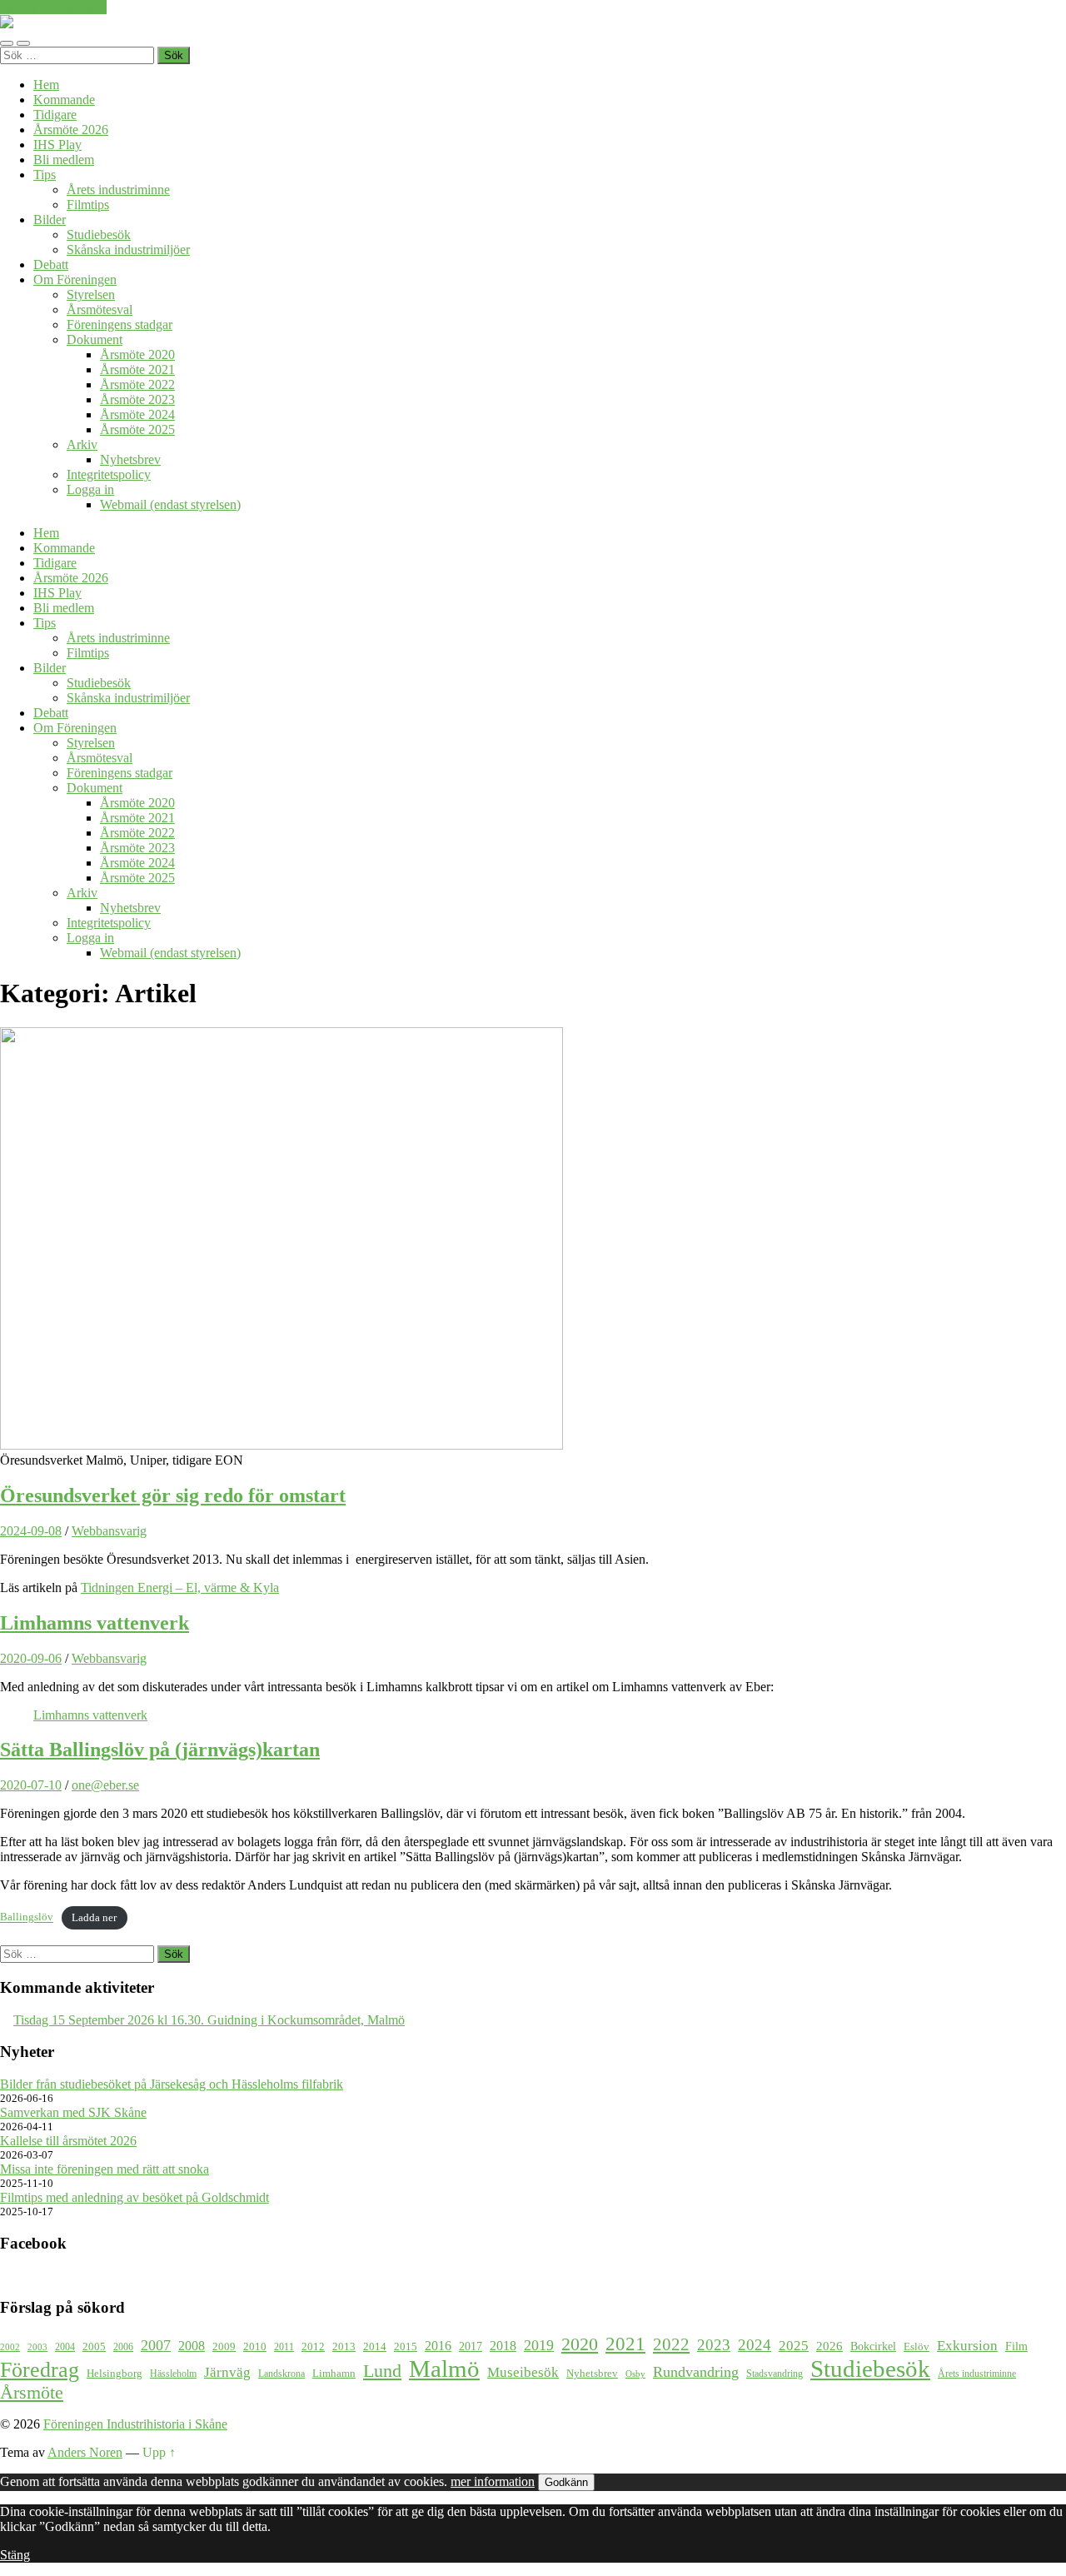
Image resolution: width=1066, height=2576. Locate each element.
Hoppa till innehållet (53, 7)
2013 (344, 2347)
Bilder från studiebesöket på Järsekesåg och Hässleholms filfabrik (172, 2084)
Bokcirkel (873, 2346)
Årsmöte (32, 2393)
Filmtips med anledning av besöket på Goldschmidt (134, 2197)
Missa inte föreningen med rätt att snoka (105, 2169)
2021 (625, 2344)
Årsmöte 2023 (137, 399)
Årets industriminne (118, 190)
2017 (471, 2346)
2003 (37, 2347)
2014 (375, 2347)
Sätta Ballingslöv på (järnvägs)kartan (160, 1750)
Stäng (15, 2555)
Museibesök (523, 2372)
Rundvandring (696, 2372)
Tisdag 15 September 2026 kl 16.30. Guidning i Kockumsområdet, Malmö (209, 2020)
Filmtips (88, 205)
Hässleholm (173, 2374)
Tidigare (55, 115)
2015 (406, 2346)
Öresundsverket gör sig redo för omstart (173, 1495)
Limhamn (334, 2374)
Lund (382, 2371)
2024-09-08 (31, 1531)
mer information (493, 2481)
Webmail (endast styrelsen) (170, 504)
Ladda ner (94, 1918)
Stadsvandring (775, 2374)
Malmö (444, 2369)
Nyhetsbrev (130, 459)
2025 (794, 2346)
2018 (503, 2346)
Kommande (64, 100)
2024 (755, 2345)
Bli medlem (64, 160)
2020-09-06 (31, 1658)
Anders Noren (85, 2452)
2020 (580, 2344)
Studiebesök (99, 235)
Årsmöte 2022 (137, 384)
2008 (192, 2346)
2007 (156, 2345)
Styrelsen (91, 295)
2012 (313, 2347)
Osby (635, 2374)
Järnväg (227, 2372)
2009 (224, 2346)
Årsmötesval (100, 310)
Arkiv (82, 444)
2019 (539, 2345)
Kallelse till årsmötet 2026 (68, 2141)
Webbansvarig (109, 1531)
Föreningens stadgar (120, 324)
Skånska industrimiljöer (128, 250)
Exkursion (967, 2346)
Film (1016, 2346)
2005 (94, 2347)
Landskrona (281, 2374)
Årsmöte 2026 (71, 130)
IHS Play (57, 145)
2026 (829, 2346)
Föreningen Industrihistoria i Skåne (135, 2424)
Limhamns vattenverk (95, 1623)
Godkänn (566, 2482)
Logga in (90, 489)
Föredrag (40, 2370)
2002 (10, 2347)
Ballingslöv (27, 1918)
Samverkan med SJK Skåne (73, 2112)
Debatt (51, 265)
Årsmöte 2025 (137, 429)
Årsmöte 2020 (137, 354)
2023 (714, 2345)
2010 (255, 2347)
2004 (65, 2347)
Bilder (50, 220)
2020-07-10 (31, 1785)
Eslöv (917, 2346)
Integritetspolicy (109, 474)
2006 (123, 2347)
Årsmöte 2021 (137, 369)
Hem (46, 85)
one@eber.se (105, 1785)
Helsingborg (115, 2373)
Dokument (95, 339)
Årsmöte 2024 (137, 414)
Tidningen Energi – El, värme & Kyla (180, 1588)
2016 (438, 2346)
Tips (45, 175)
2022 (671, 2344)
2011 (284, 2347)
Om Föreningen (75, 280)
